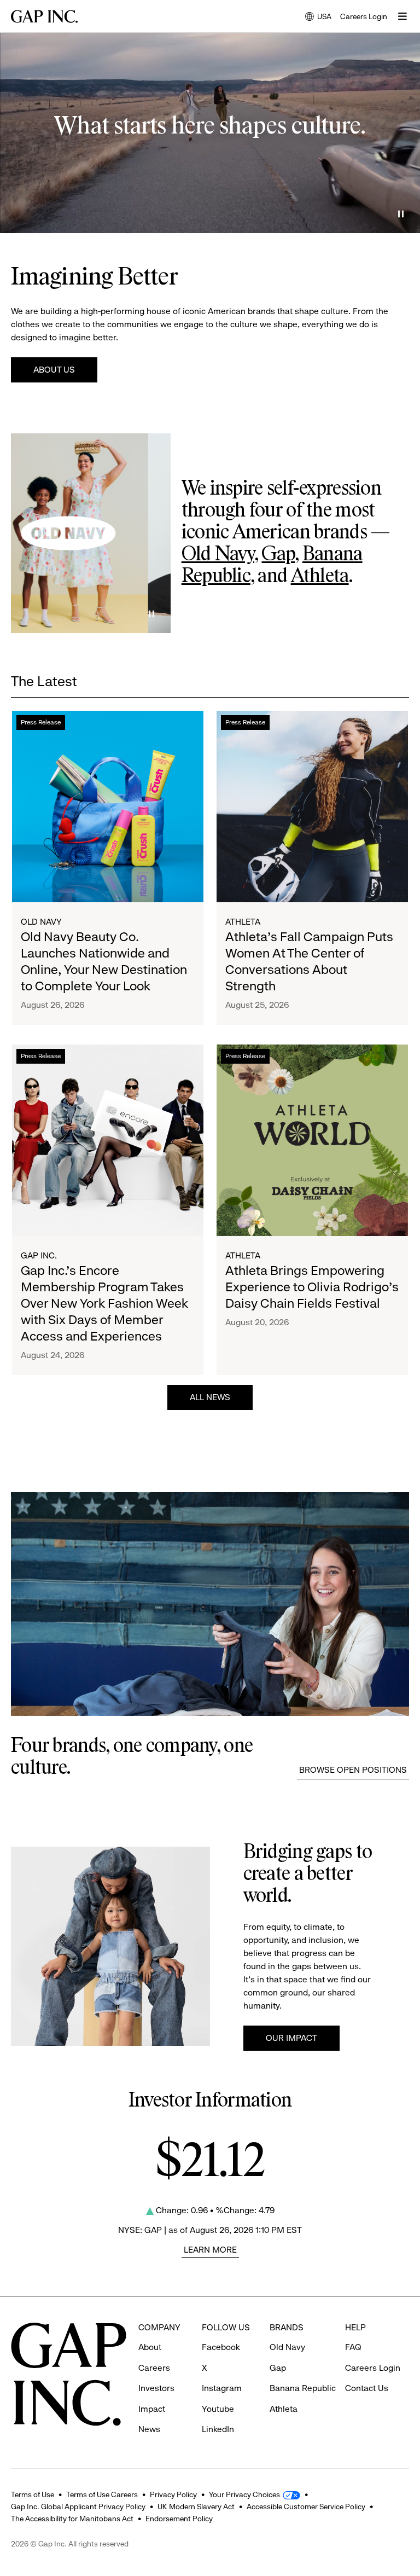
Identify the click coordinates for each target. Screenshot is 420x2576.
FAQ (353, 2347)
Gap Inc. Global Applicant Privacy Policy (78, 2507)
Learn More (210, 2250)
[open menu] (402, 16)
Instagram (222, 2388)
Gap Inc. (39, 1255)
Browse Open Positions (353, 1770)
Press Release (41, 722)
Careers (154, 2368)
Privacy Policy (173, 2494)
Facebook (221, 2347)
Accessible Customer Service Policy (306, 2507)
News (149, 2429)
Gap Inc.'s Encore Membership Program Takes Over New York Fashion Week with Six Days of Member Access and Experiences (104, 1303)
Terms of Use (33, 2494)
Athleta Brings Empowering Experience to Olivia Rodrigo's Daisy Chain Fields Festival (312, 1287)
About (150, 2347)
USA (318, 17)
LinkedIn (218, 2429)
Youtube (218, 2409)
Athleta (320, 577)
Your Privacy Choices (244, 2494)
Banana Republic (303, 2388)
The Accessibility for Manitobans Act (72, 2519)
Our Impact (291, 2038)
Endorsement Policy (179, 2519)
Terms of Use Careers (102, 2494)
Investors (156, 2388)
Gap (278, 555)
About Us (54, 370)
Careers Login (364, 16)
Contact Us (367, 2388)
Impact (152, 2409)
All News (210, 1397)
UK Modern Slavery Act (196, 2507)
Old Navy (218, 555)
